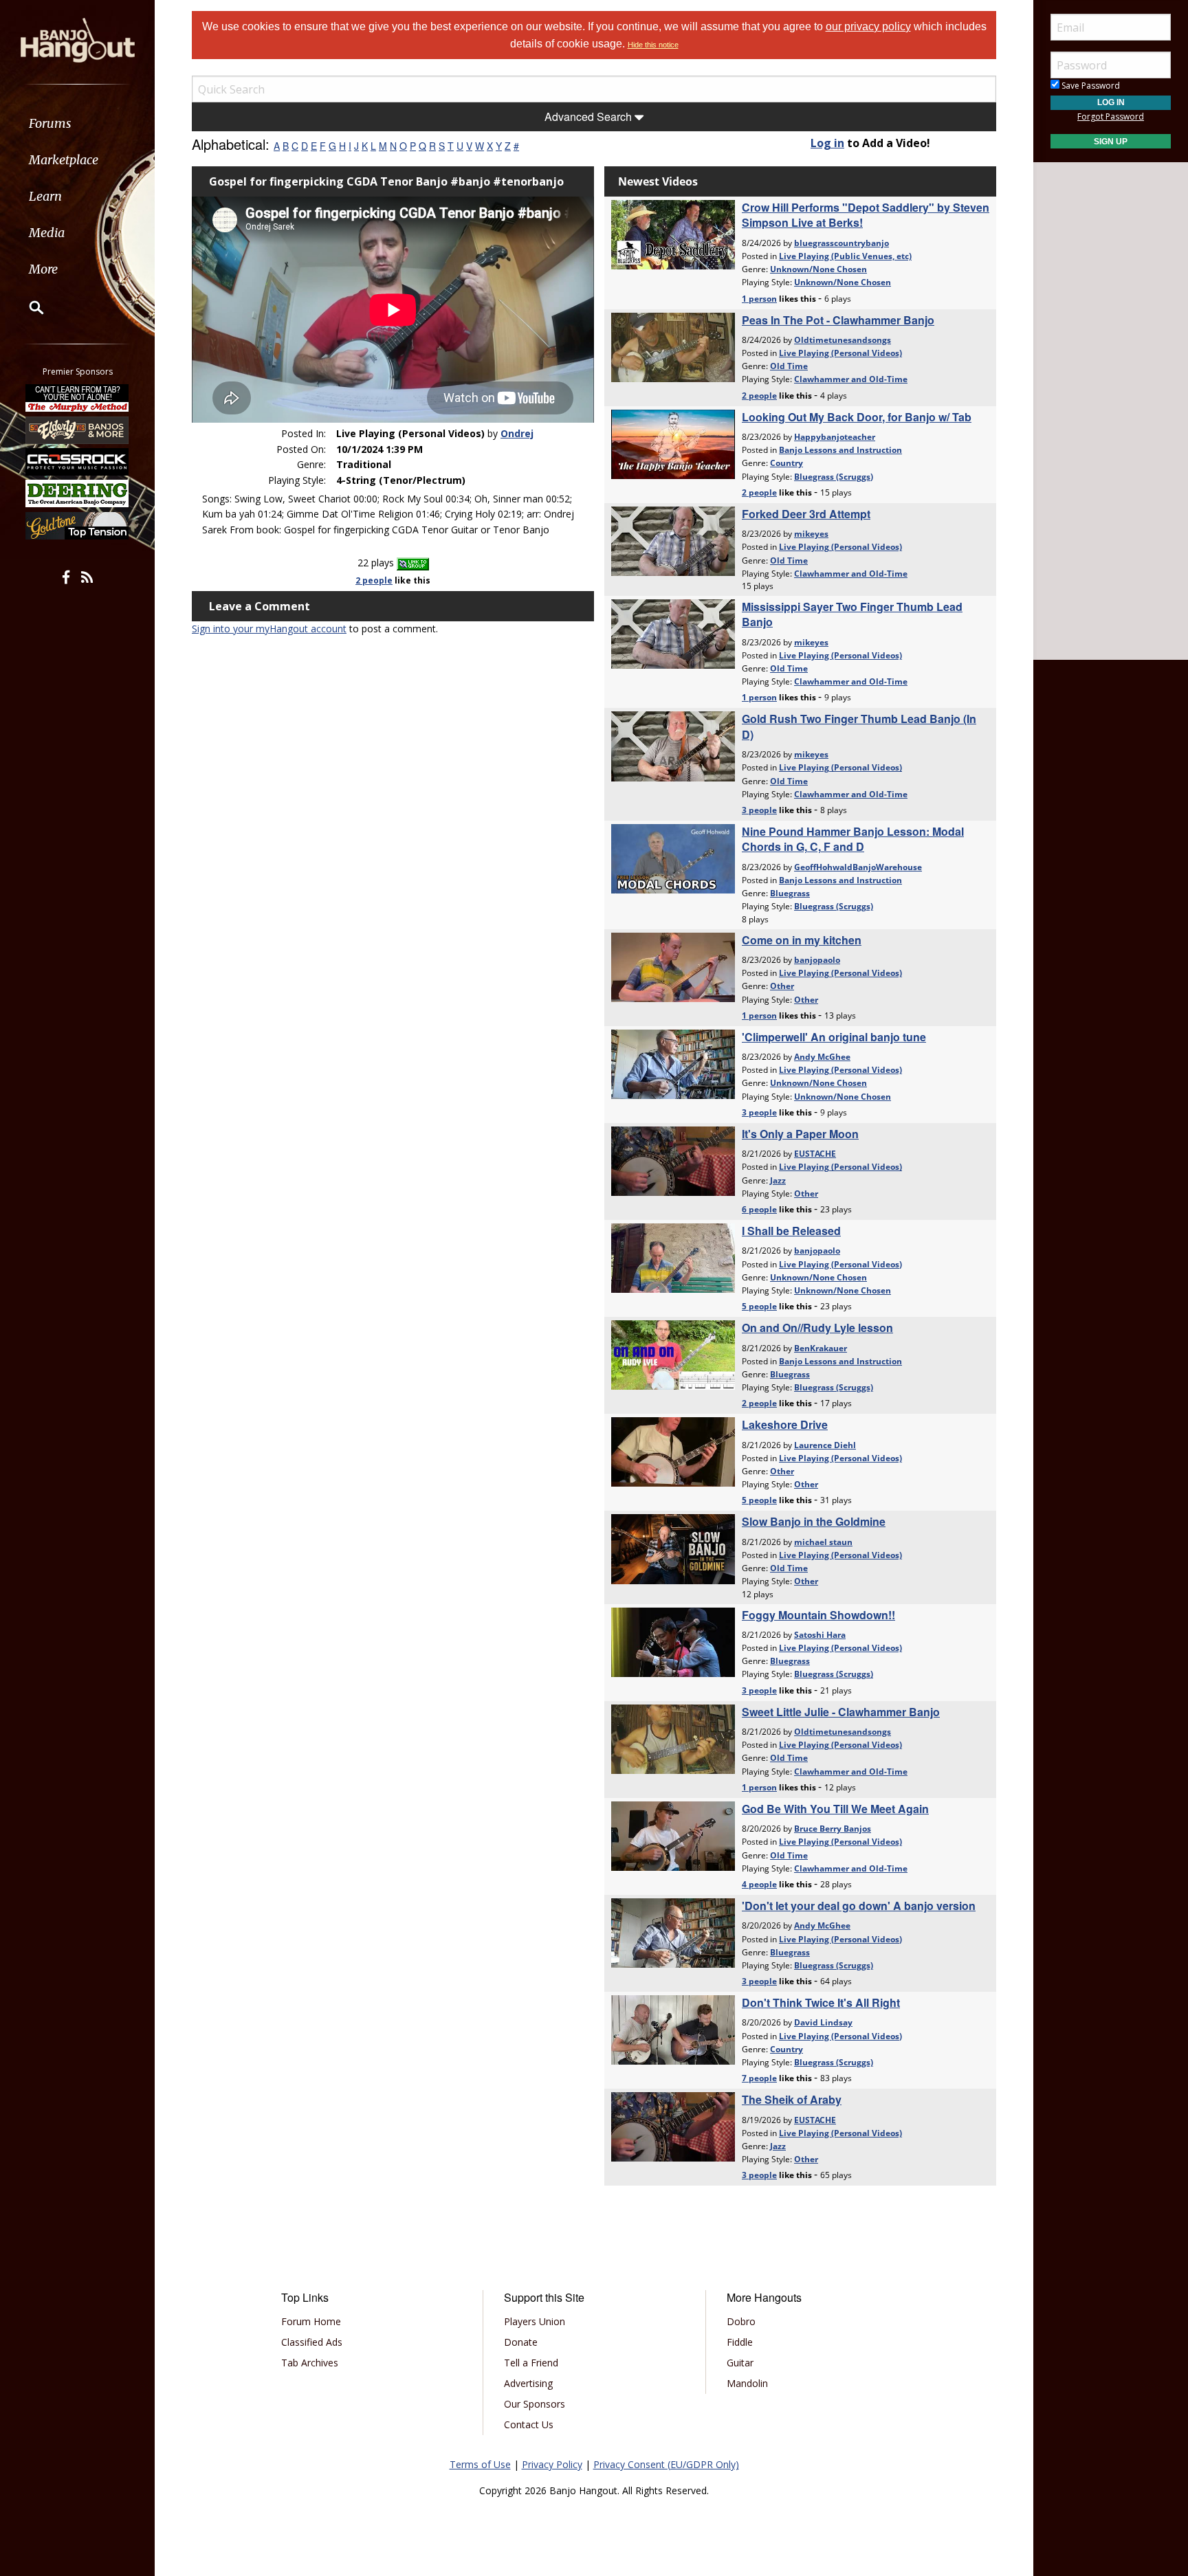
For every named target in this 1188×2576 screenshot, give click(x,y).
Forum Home (311, 2321)
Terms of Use (480, 2464)
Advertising (528, 2383)
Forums (50, 123)
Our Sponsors (535, 2404)
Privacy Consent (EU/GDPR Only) (666, 2464)
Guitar (740, 2363)
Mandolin (747, 2383)
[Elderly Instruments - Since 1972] (78, 430)
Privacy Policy (552, 2464)
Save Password (1090, 86)
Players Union (535, 2321)
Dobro (741, 2321)
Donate (521, 2342)
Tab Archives (310, 2363)
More (43, 269)
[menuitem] (77, 123)
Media (47, 233)
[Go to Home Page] (78, 39)
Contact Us (529, 2424)
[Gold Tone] (78, 526)
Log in (827, 143)
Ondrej (517, 433)
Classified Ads (312, 2342)
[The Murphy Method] (78, 398)
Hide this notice (653, 45)
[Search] (27, 307)
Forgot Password (1111, 116)
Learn (45, 196)
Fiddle (740, 2342)
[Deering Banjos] (78, 493)
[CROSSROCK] (78, 462)
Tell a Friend (531, 2363)
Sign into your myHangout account (269, 629)
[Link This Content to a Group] (413, 563)
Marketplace (64, 160)
